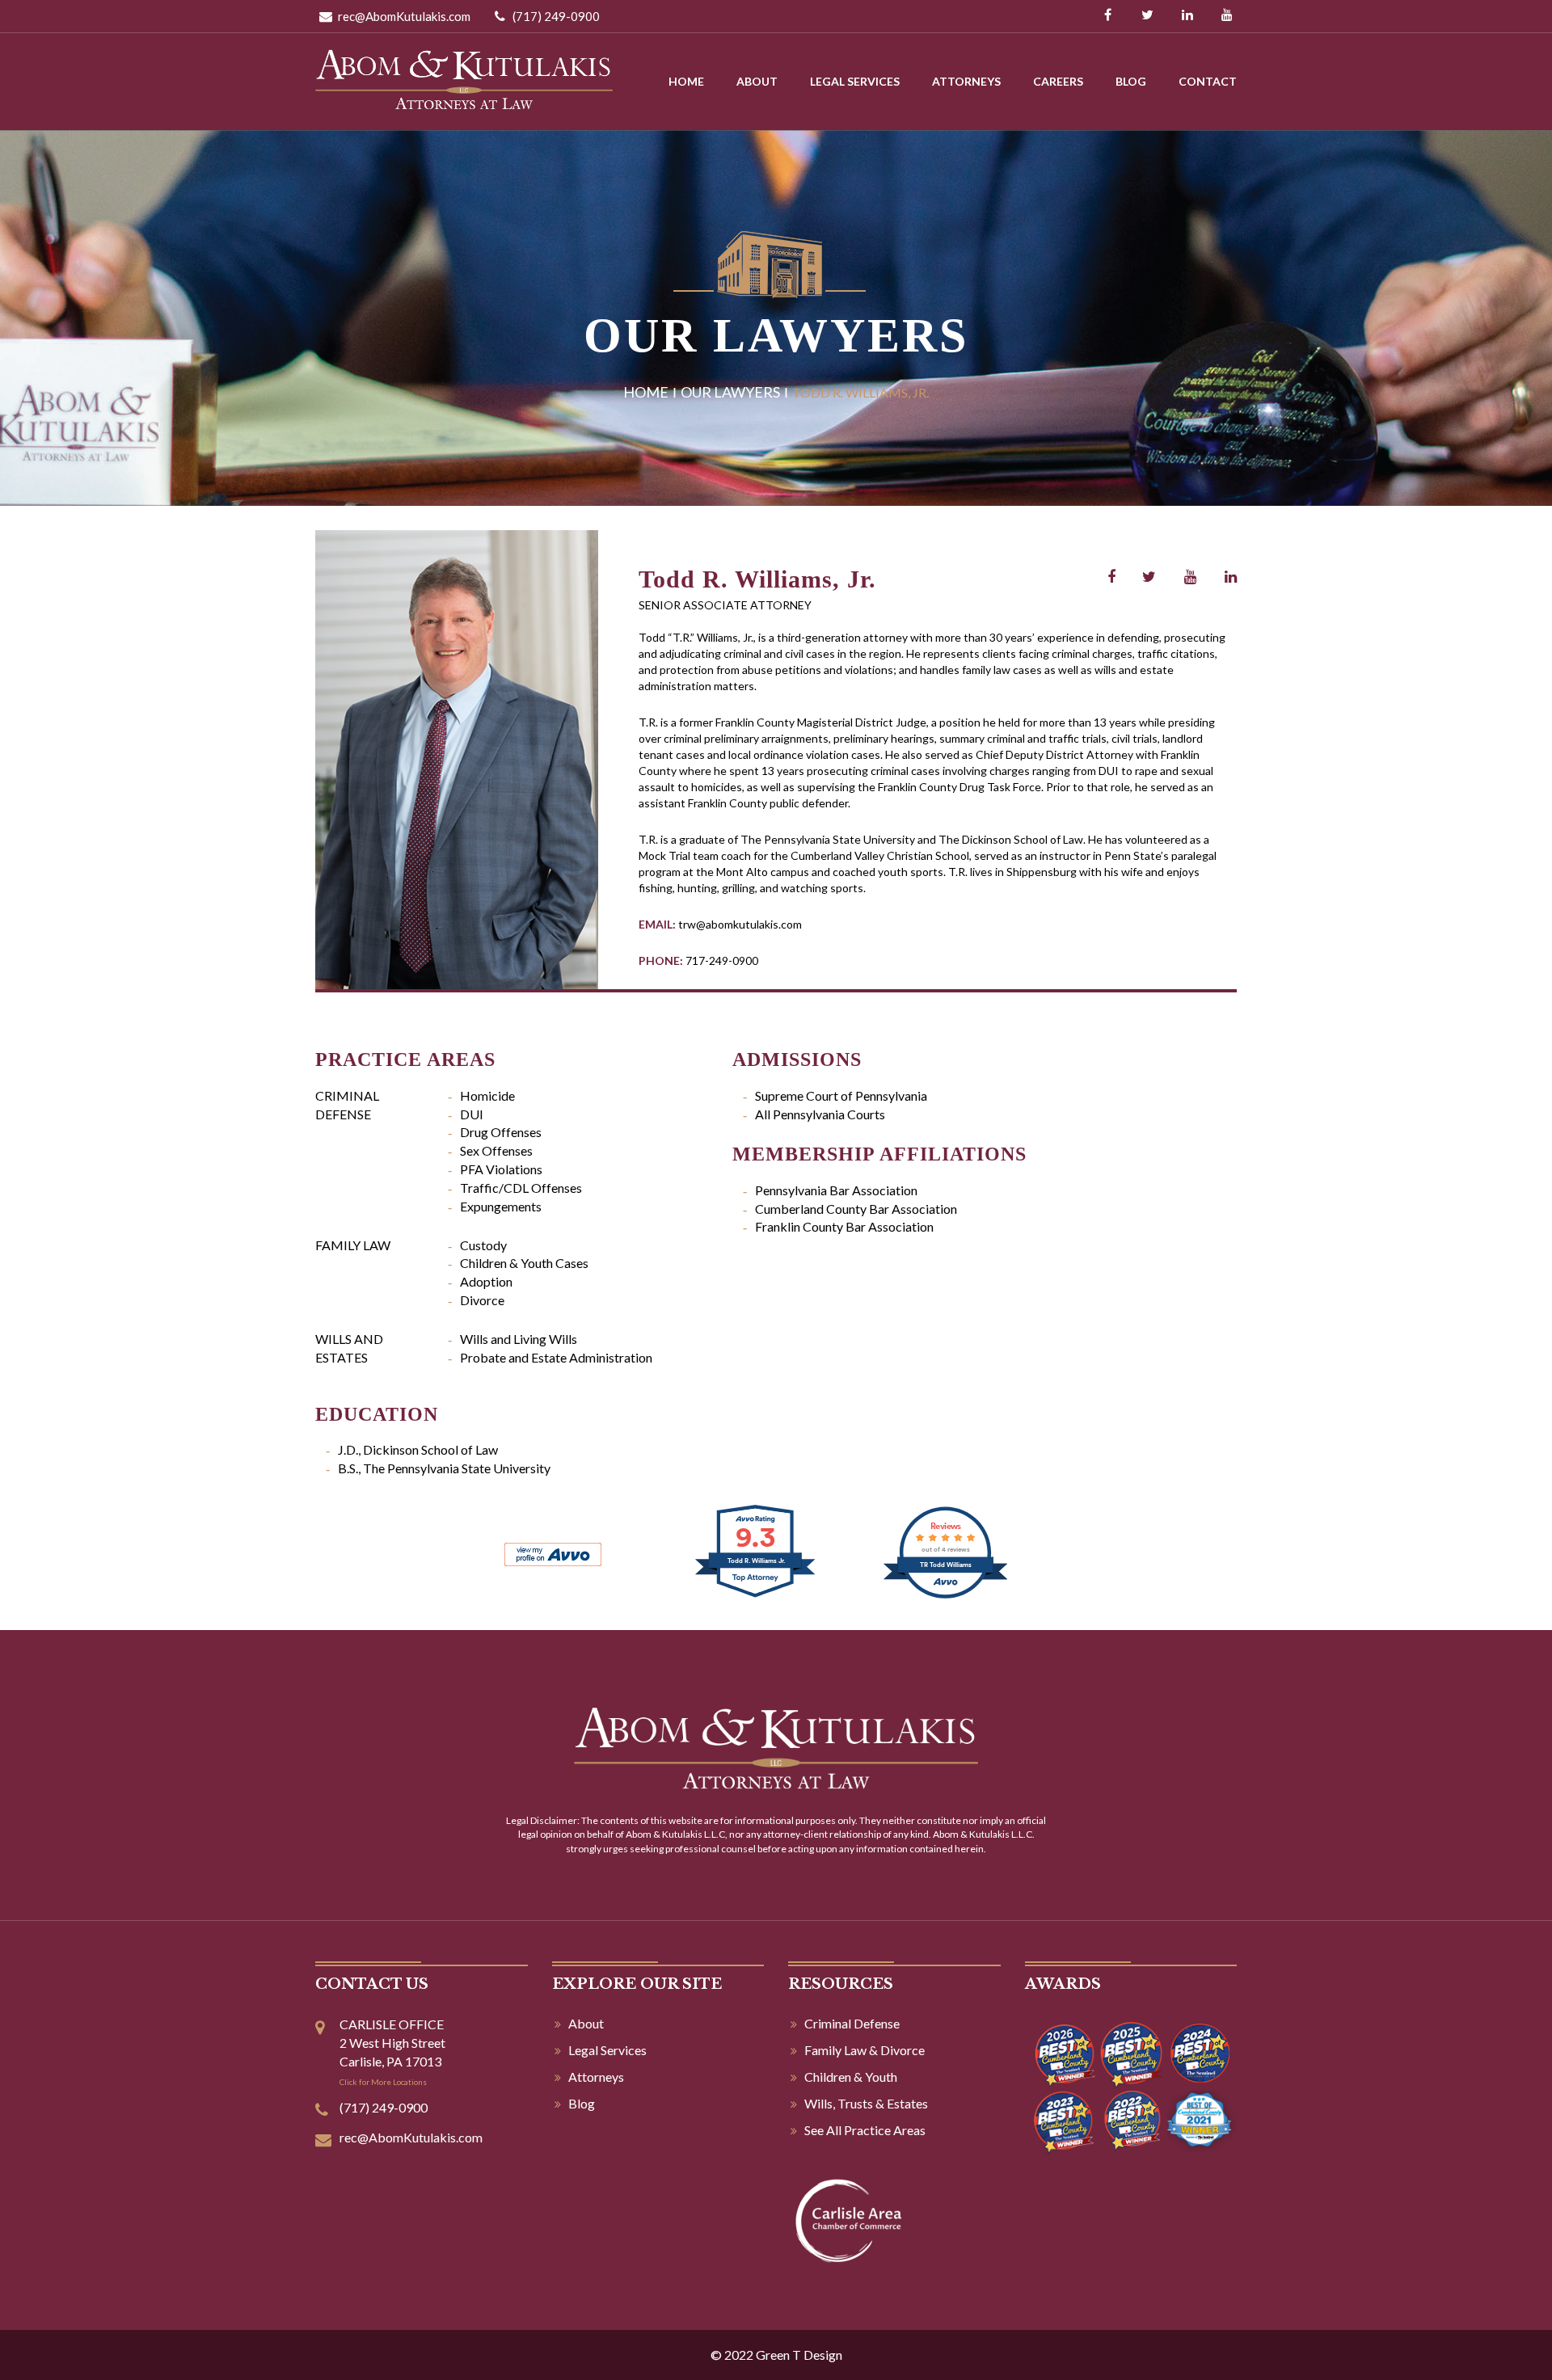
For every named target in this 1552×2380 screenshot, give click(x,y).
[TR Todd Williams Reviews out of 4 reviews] (945, 1596)
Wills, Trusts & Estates (866, 2103)
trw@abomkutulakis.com (740, 924)
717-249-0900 (722, 960)
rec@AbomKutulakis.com (403, 16)
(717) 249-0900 (555, 16)
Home (686, 81)
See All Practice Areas (865, 2130)
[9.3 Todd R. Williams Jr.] (756, 1596)
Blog (1131, 81)
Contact (1208, 81)
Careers (1058, 81)
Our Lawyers (730, 392)
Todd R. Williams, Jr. (757, 579)
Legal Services (855, 81)
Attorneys (966, 81)
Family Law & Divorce (865, 2050)
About (757, 81)
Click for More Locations (383, 2082)
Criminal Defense (852, 2023)
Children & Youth (851, 2077)
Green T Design (799, 2355)
